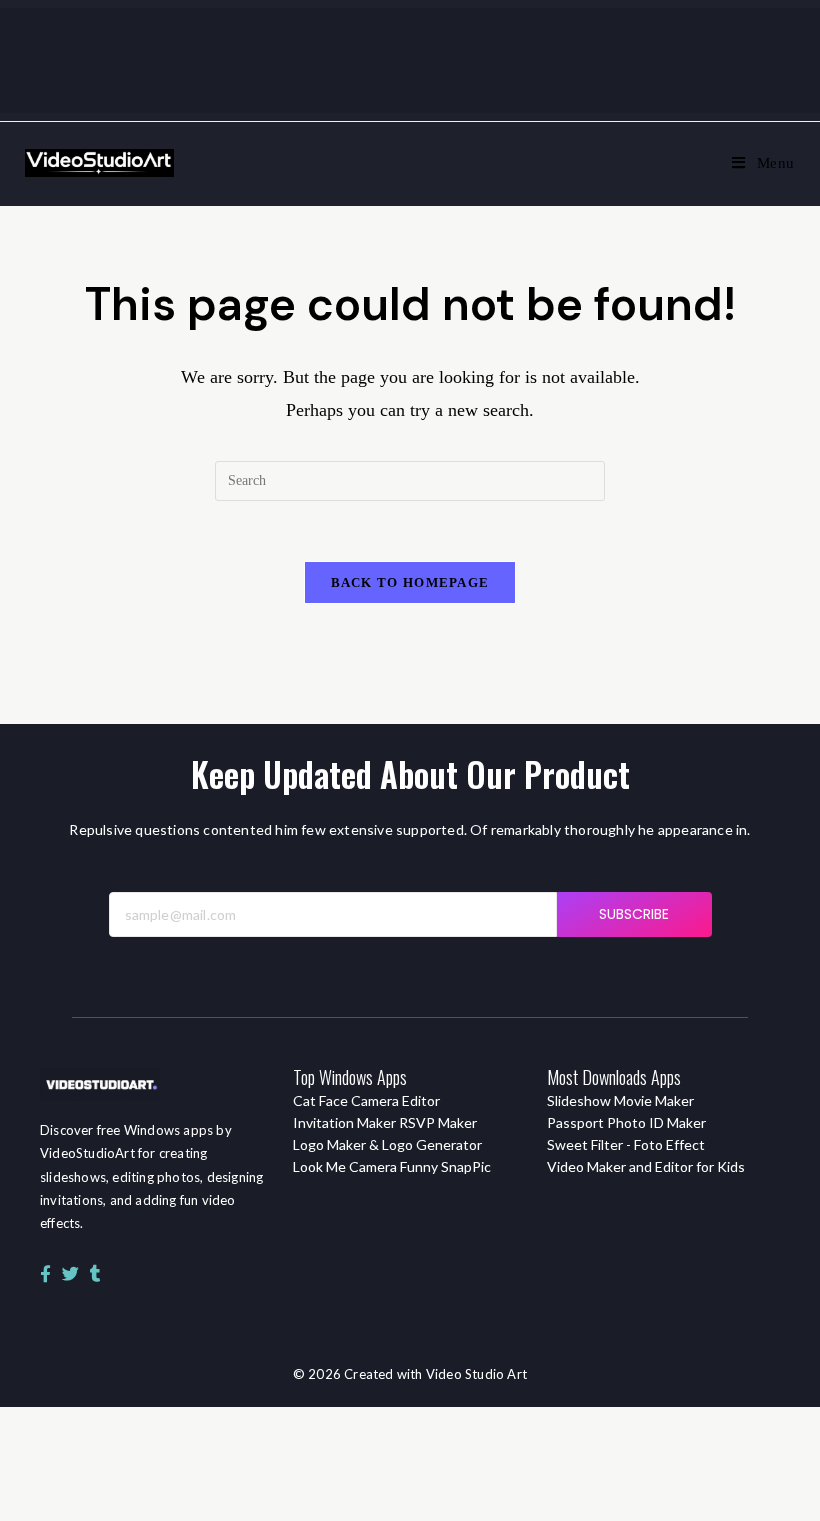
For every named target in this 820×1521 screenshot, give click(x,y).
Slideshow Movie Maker (620, 1100)
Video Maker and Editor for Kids (646, 1166)
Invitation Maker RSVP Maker (385, 1122)
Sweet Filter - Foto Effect (626, 1144)
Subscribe (634, 914)
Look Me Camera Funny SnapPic (392, 1166)
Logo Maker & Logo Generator (387, 1144)
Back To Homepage (410, 582)
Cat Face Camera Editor (366, 1100)
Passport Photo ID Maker (626, 1122)
